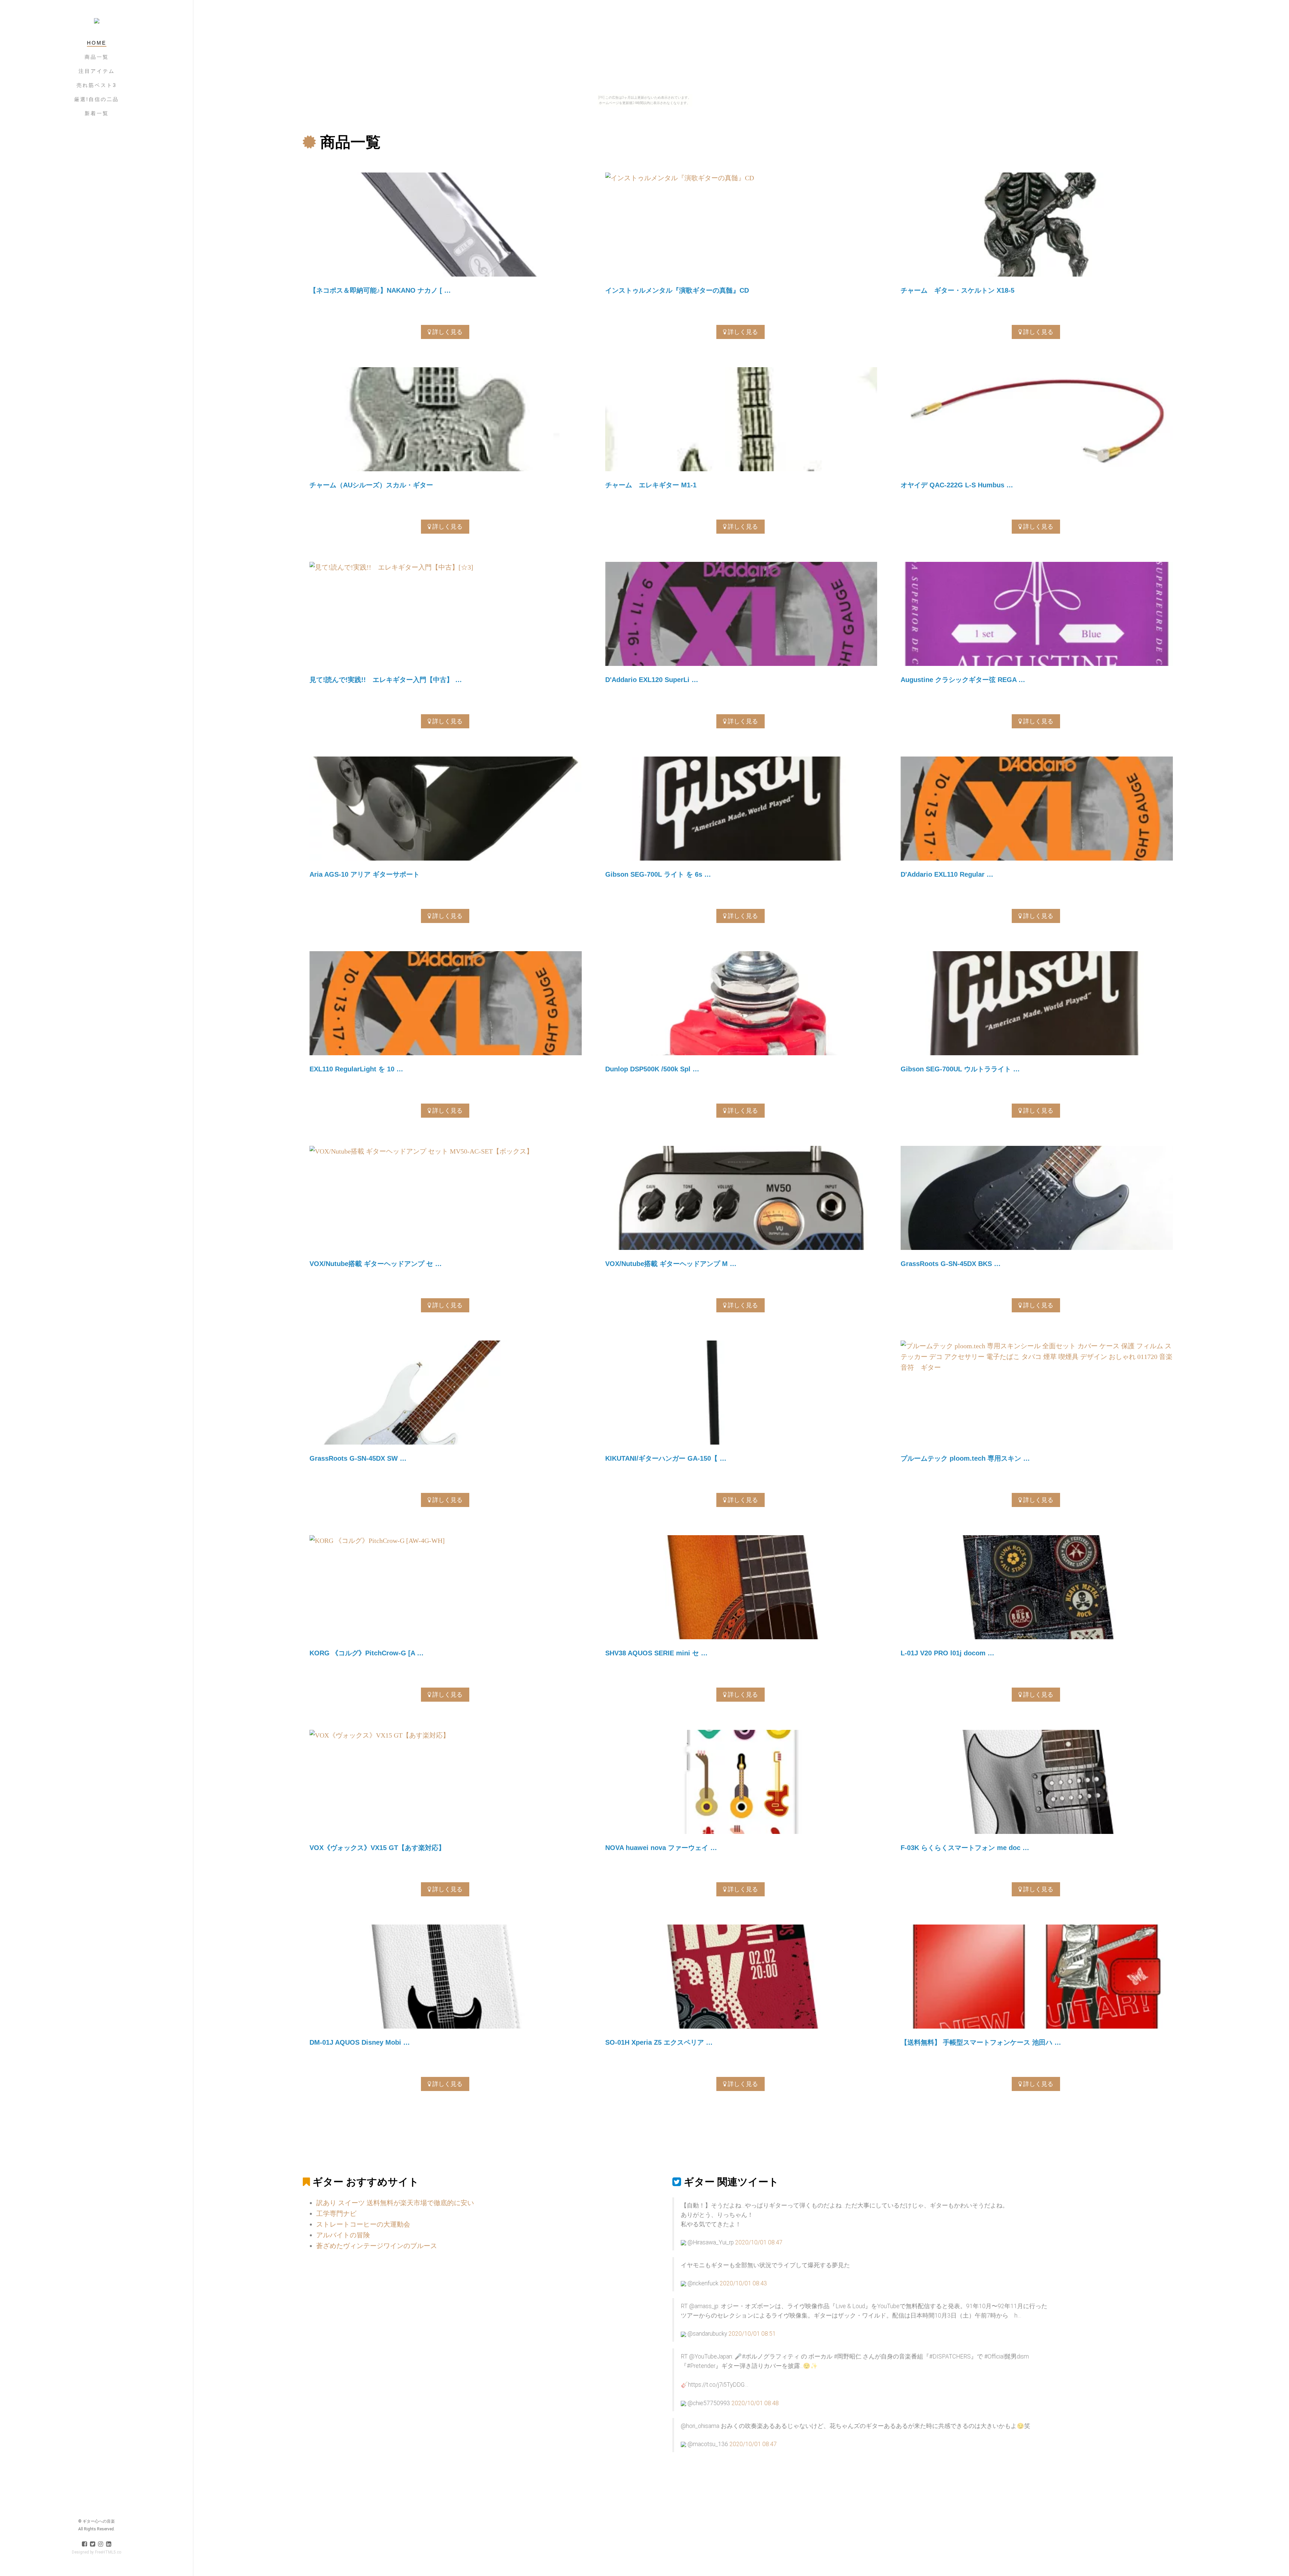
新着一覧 (97, 113)
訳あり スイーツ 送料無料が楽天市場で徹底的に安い (395, 2203)
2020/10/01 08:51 (752, 2334)
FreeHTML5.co (108, 2552)
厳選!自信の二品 (97, 99)
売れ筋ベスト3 (97, 85)
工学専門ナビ (336, 2214)
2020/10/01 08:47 (759, 2242)
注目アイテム (97, 71)
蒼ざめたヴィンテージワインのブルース (377, 2246)
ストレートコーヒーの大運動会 (363, 2224)
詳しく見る (447, 332)
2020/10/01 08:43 (743, 2283)
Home (97, 43)
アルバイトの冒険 (343, 2235)
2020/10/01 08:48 (755, 2403)
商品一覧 (97, 57)
